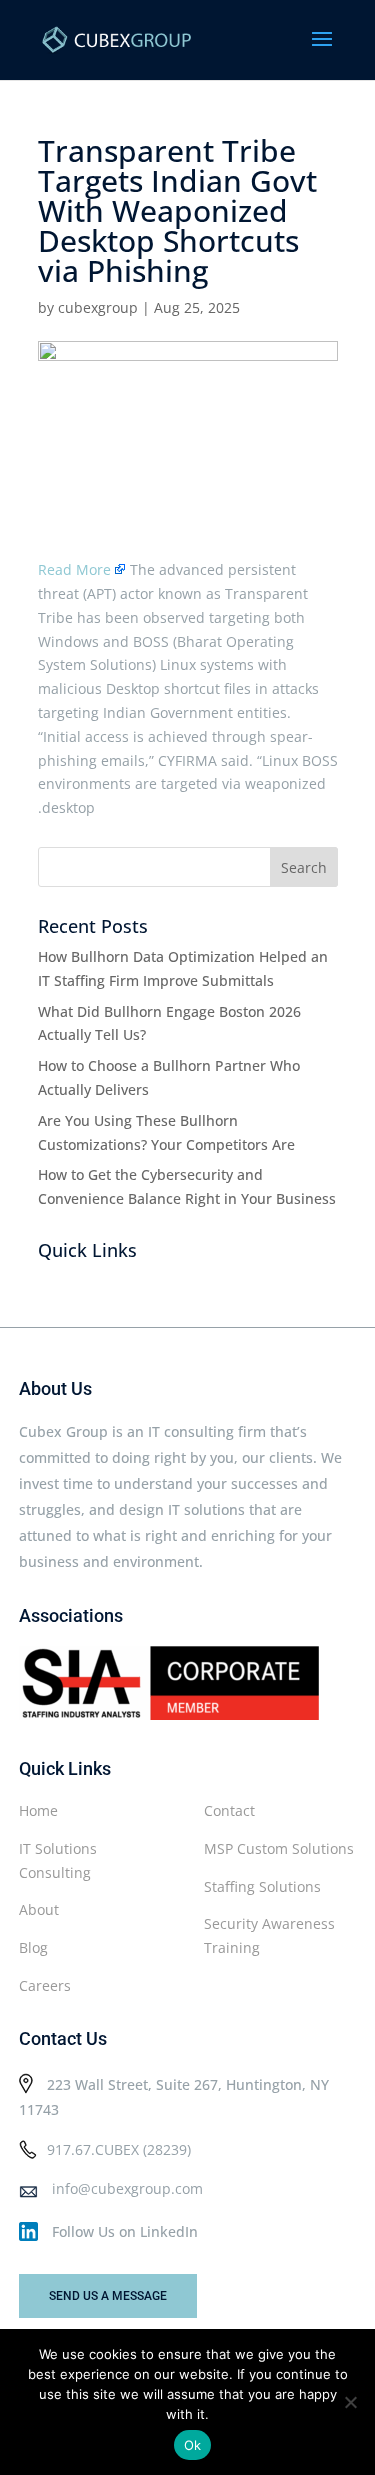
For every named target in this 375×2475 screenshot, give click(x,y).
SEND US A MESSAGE (108, 2296)
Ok (193, 2445)
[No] (350, 2402)
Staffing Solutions (262, 1886)
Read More (74, 569)
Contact (229, 1810)
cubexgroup (98, 307)
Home (38, 1810)
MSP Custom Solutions (279, 1848)
